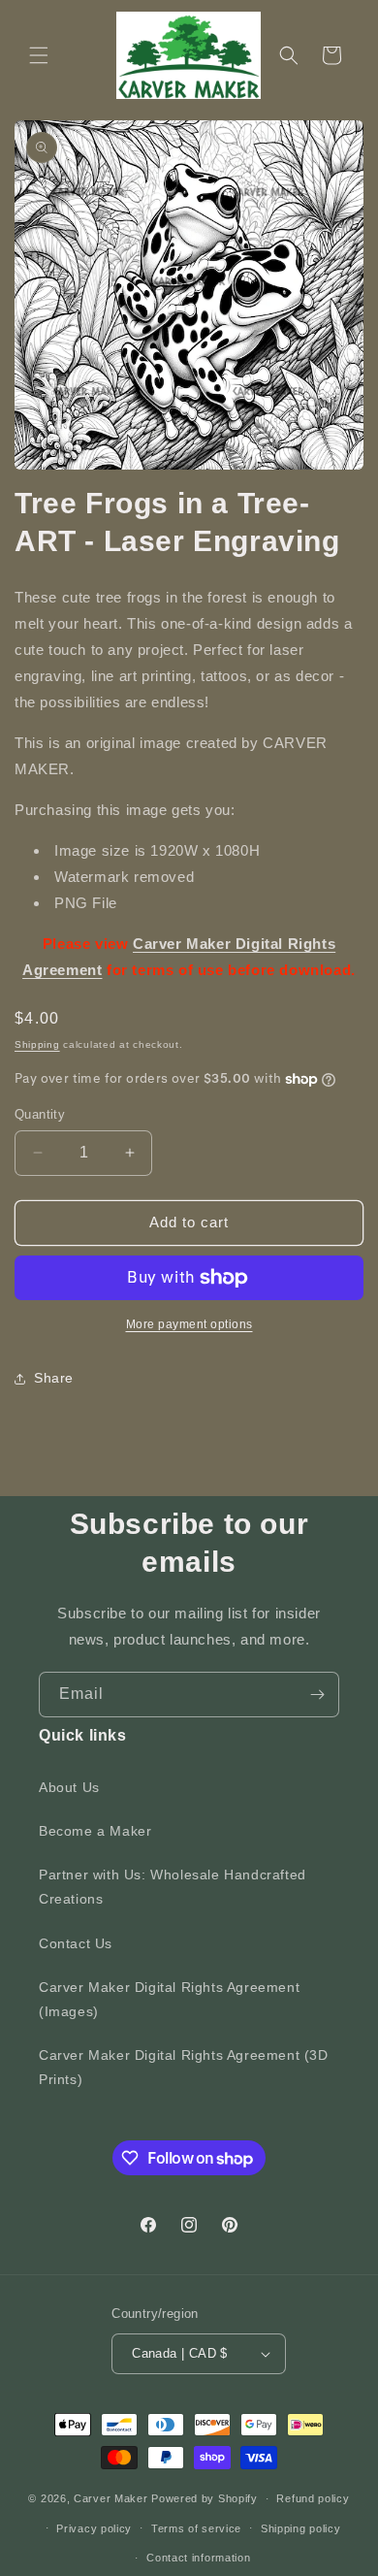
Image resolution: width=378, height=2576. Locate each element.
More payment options (189, 1324)
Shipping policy (301, 2528)
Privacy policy (94, 2528)
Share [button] (54, 1378)
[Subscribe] (317, 1695)
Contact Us (76, 1943)
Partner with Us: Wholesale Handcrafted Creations (173, 1887)
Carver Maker (110, 2498)
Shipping (37, 1044)
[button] (39, 55)
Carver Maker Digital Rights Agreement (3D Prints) (184, 2067)
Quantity (40, 1114)
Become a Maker (95, 1831)
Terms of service (196, 2528)
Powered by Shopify (205, 2498)
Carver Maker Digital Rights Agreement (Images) (169, 1999)
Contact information (198, 2558)
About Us (69, 1787)
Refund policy (313, 2498)
